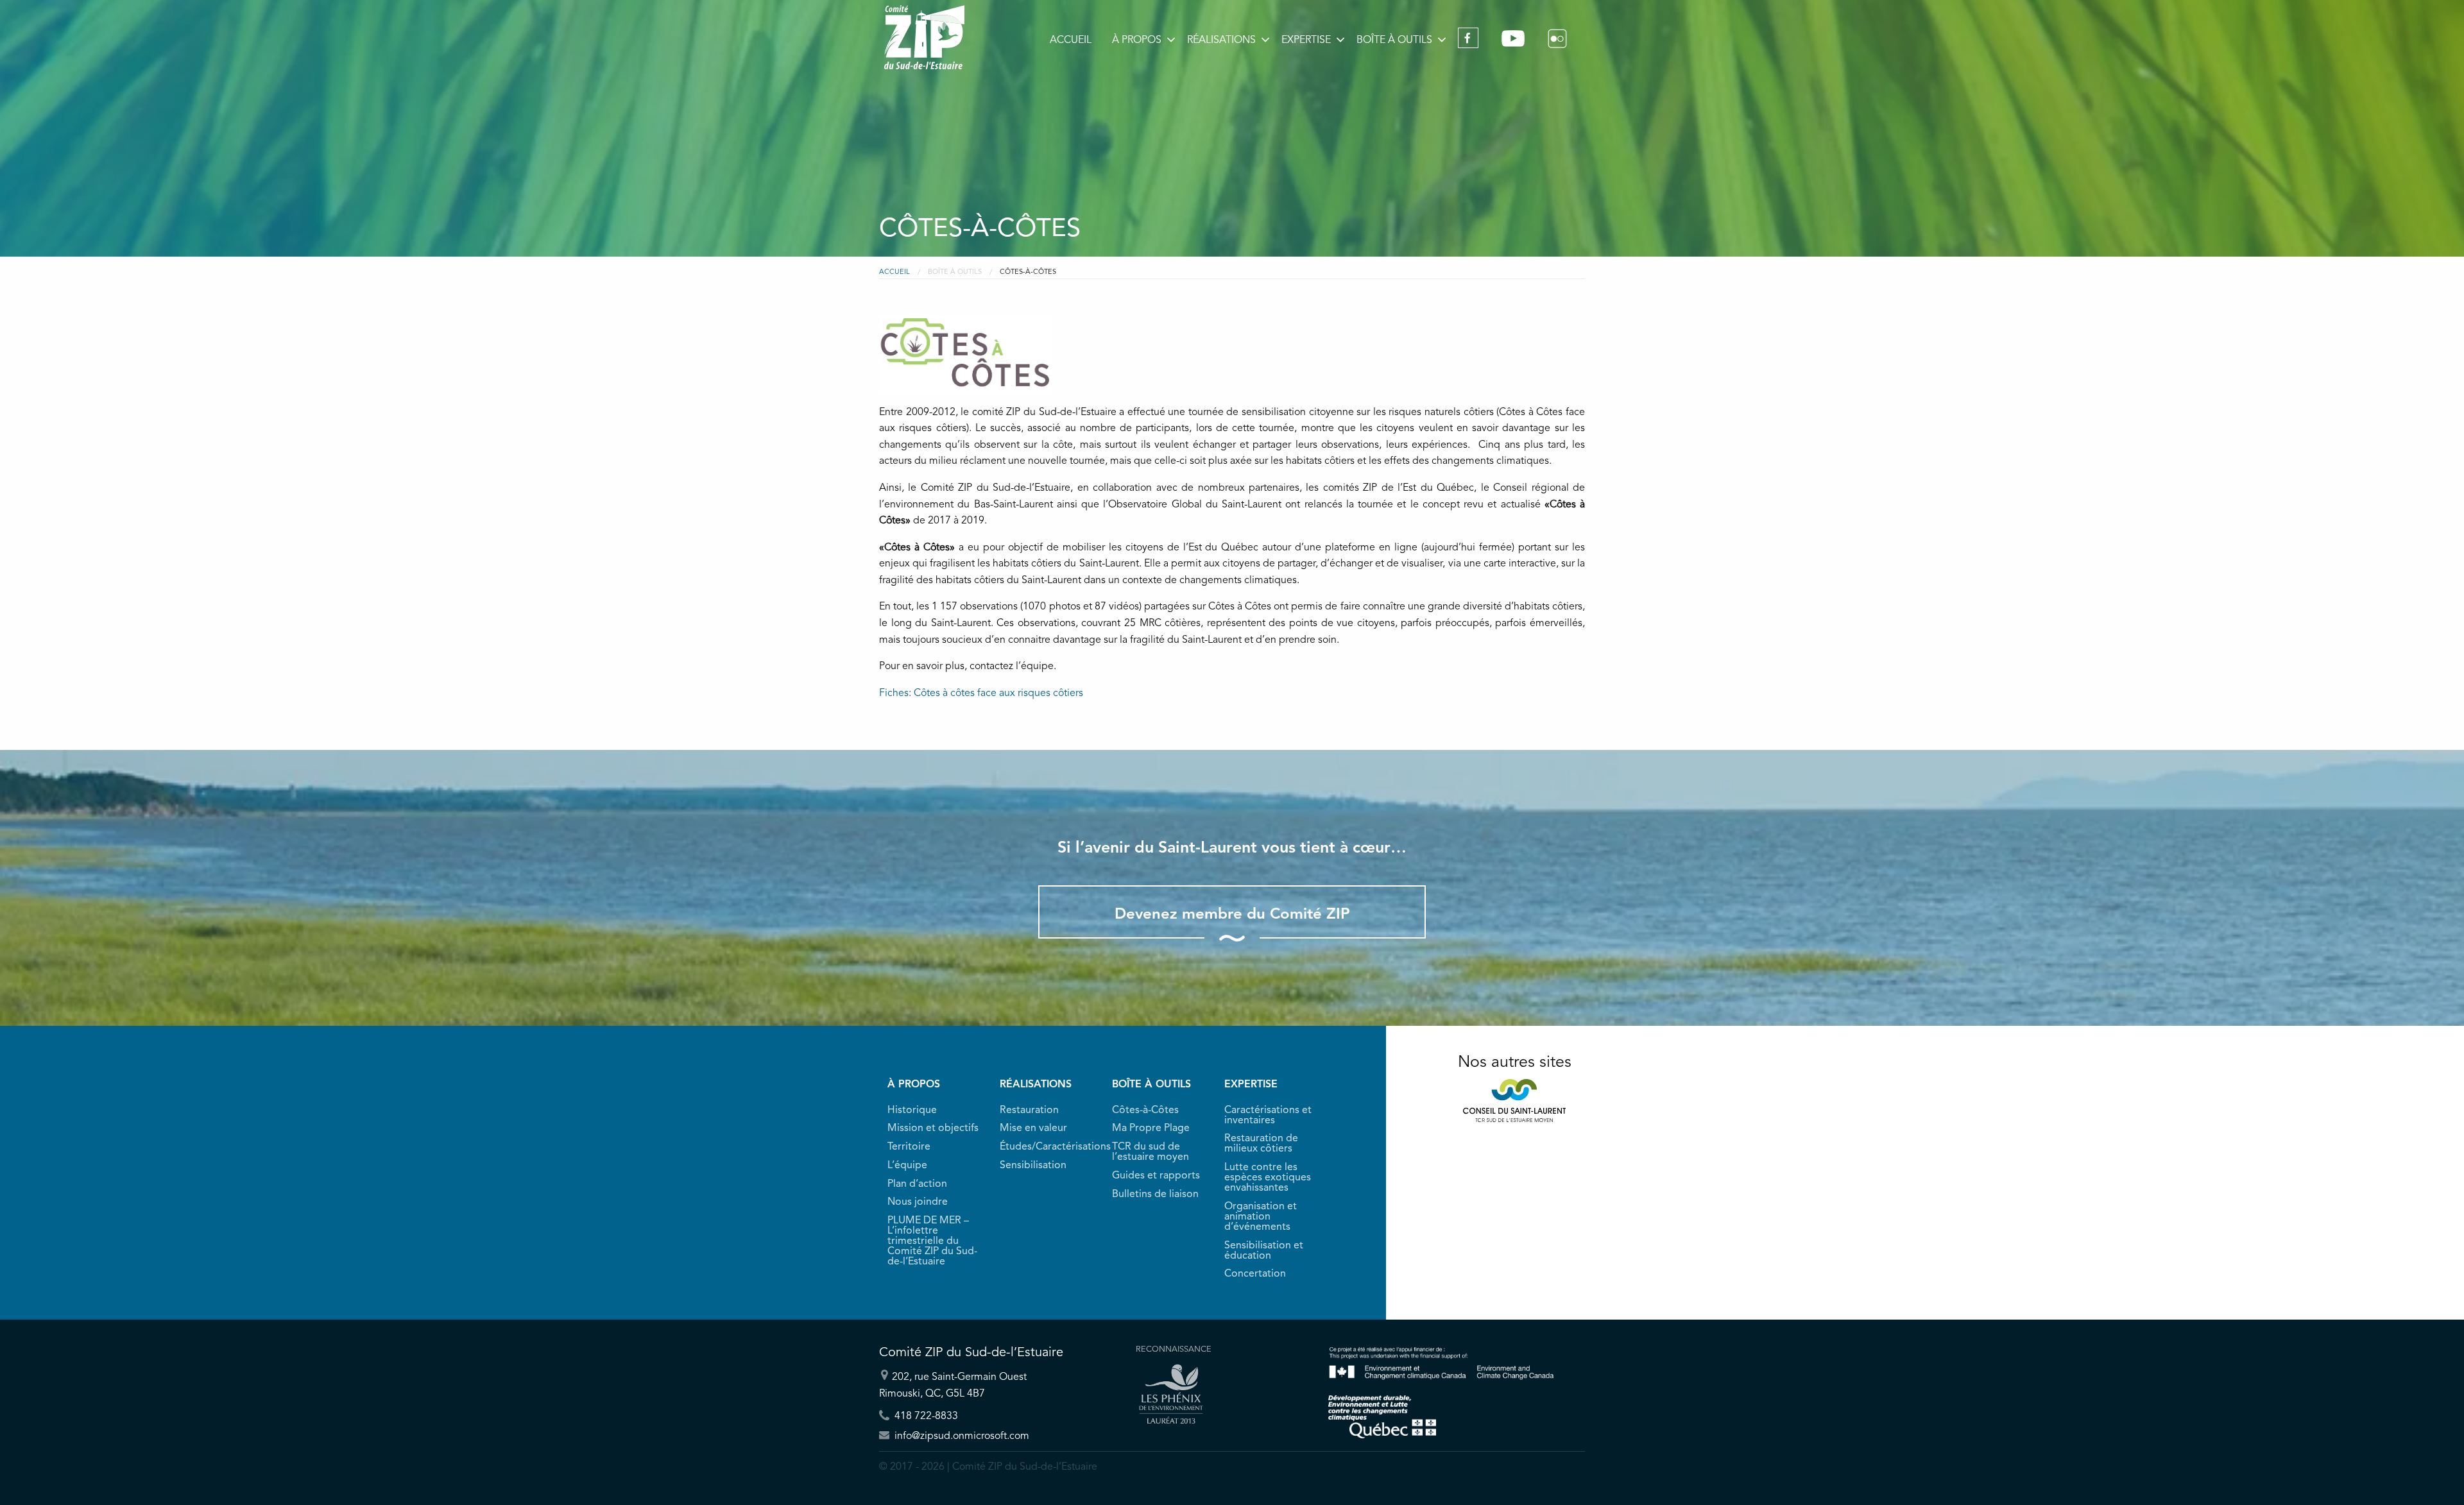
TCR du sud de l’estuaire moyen (1151, 1152)
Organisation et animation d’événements (1261, 1217)
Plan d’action (917, 1184)
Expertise (1306, 40)
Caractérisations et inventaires (1268, 1116)
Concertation (1255, 1274)
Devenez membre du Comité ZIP (1232, 915)
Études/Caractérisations (1048, 1147)
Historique (912, 1110)
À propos (1137, 40)
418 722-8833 (925, 1416)
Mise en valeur (1033, 1128)
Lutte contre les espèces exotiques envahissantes (1268, 1178)
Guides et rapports (1156, 1176)
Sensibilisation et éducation (1264, 1251)
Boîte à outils (1394, 40)
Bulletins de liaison (1155, 1195)
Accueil (1071, 40)
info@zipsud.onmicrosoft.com (961, 1436)
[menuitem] (1071, 40)
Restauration (1029, 1110)
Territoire (909, 1147)
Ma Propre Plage (1151, 1128)
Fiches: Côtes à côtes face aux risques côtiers (981, 693)
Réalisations (1221, 40)
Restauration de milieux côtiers (1261, 1144)
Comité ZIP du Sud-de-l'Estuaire (924, 37)
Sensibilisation (1033, 1166)
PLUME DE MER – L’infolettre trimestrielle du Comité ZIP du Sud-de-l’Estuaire (932, 1241)
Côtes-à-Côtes (1145, 1110)
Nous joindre (918, 1202)
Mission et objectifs (933, 1128)
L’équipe (907, 1166)
